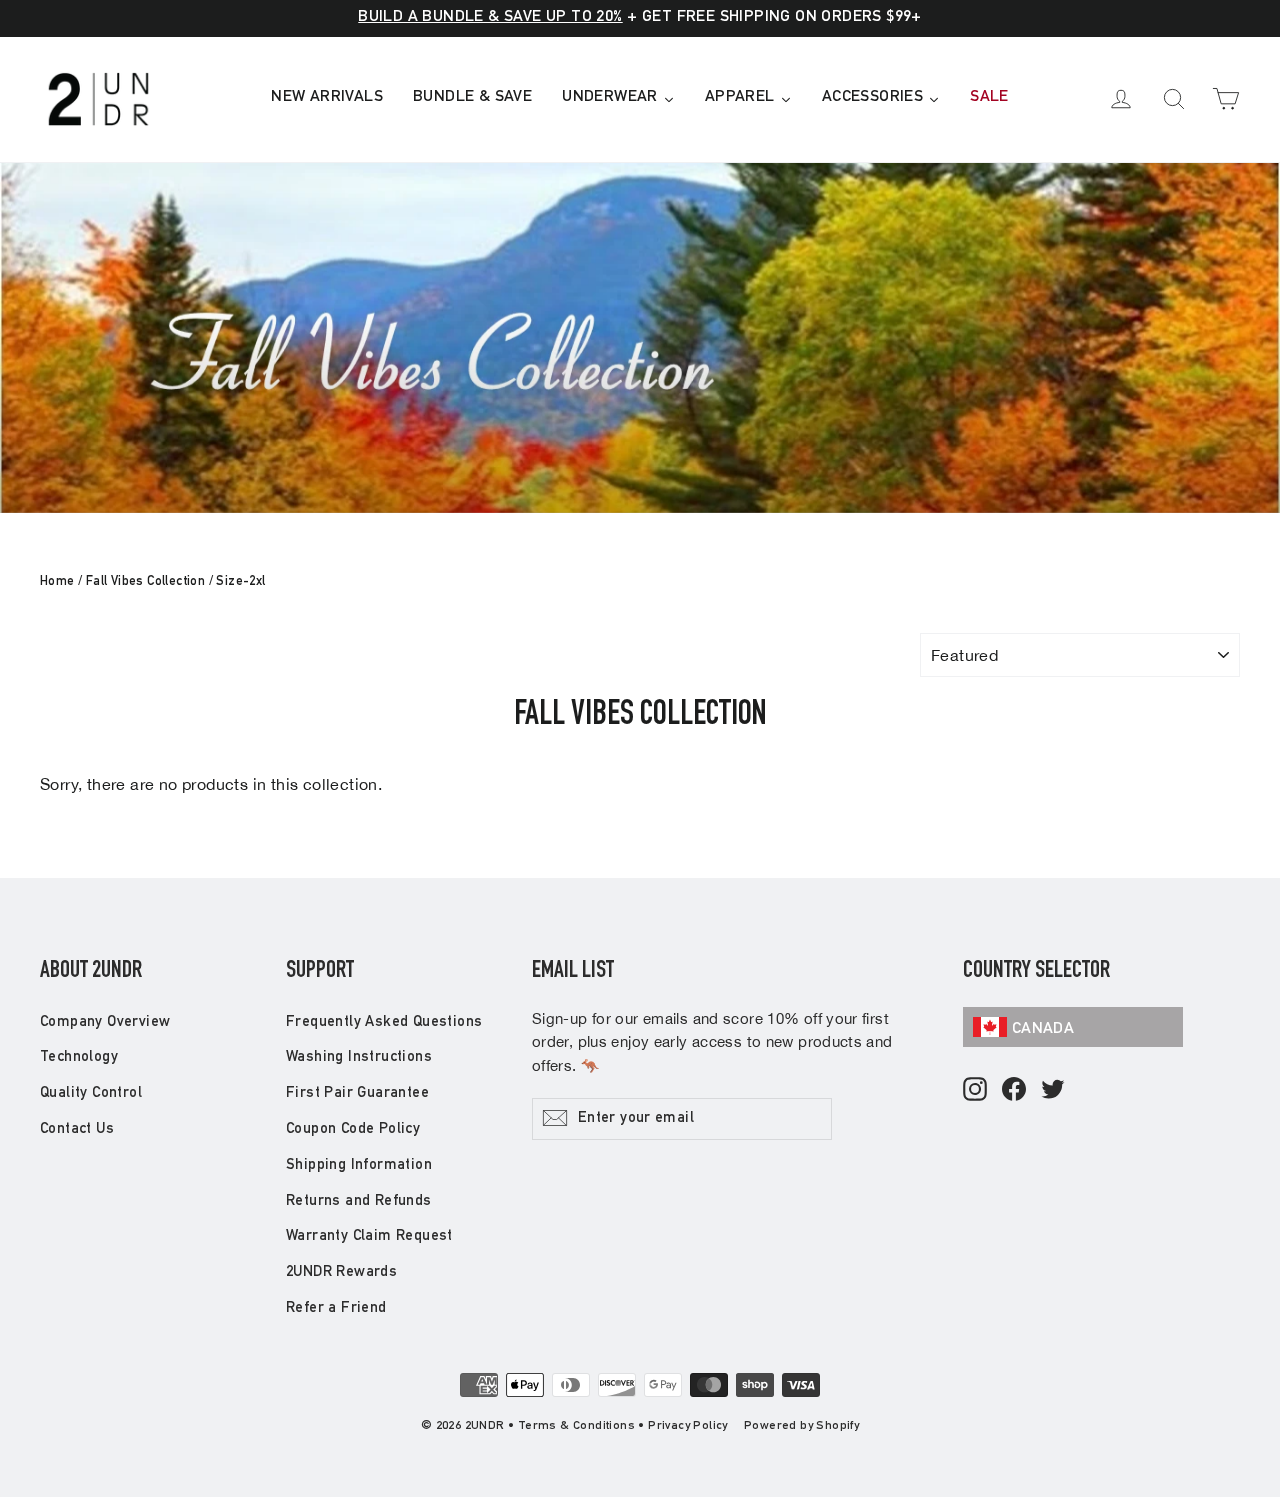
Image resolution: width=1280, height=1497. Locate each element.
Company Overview (105, 1022)
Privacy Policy (688, 1426)
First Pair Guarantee (357, 1093)
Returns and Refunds (359, 1201)
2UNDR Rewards (341, 1272)
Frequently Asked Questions (384, 1022)
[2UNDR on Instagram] (975, 1090)
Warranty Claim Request (369, 1236)
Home (57, 582)
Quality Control (91, 1093)
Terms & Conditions (576, 1426)
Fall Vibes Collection (145, 582)
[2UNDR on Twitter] (1053, 1090)
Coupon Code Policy (353, 1129)
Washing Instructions (359, 1057)
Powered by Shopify (801, 1426)
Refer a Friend (336, 1308)
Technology (79, 1057)
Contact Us (77, 1129)
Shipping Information (359, 1165)
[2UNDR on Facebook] (1014, 1090)
